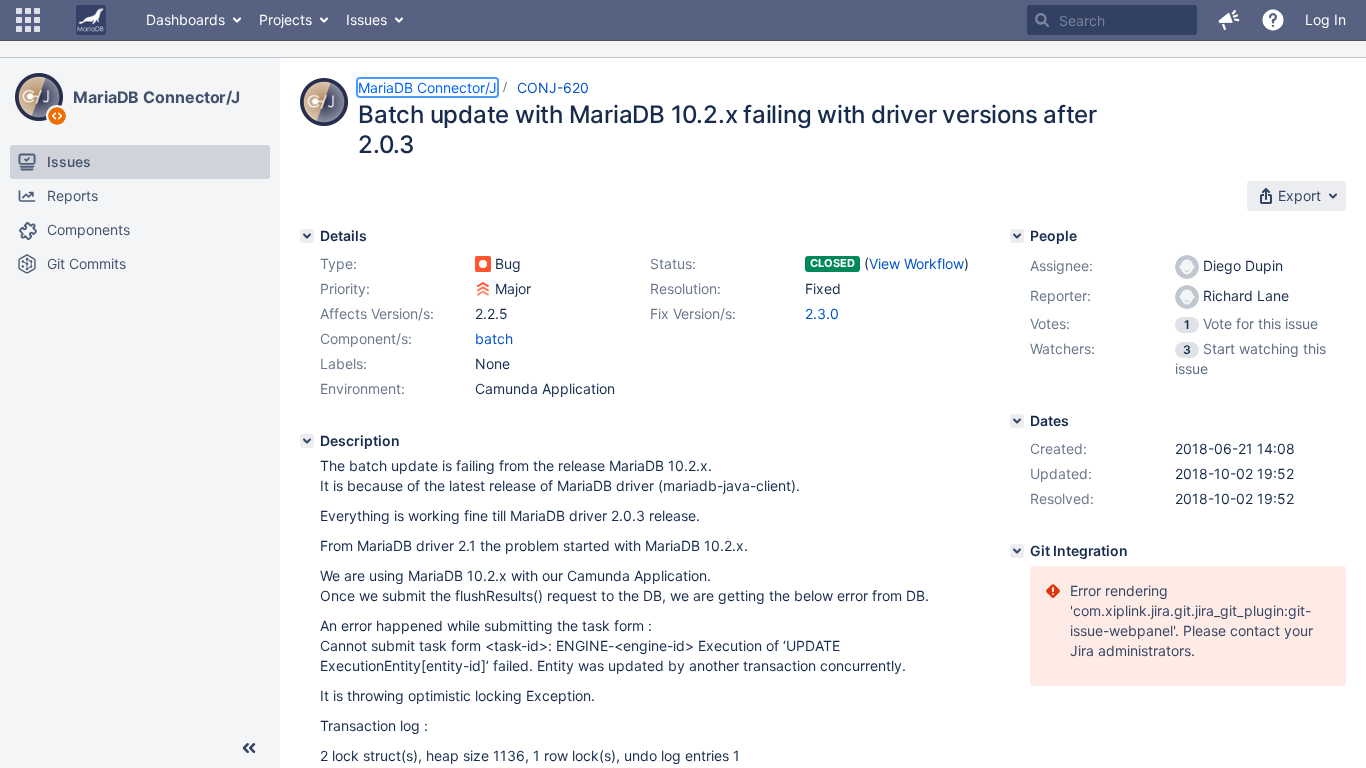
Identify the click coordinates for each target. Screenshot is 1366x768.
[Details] (307, 236)
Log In (1325, 19)
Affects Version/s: (377, 313)
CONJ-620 (553, 87)
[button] (28, 20)
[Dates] (1017, 421)
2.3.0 (822, 313)
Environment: (362, 388)
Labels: (343, 363)
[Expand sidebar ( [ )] (249, 748)
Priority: (345, 288)
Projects (285, 19)
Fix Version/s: (693, 313)
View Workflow (916, 263)
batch (494, 338)
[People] (1017, 236)
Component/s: (366, 338)
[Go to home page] (91, 20)
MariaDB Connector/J (156, 97)
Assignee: (1061, 265)
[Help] (1273, 20)
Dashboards (185, 19)
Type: (338, 263)
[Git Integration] (1017, 551)
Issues (366, 19)
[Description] (307, 441)
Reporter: (1060, 295)
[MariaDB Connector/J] (39, 97)
